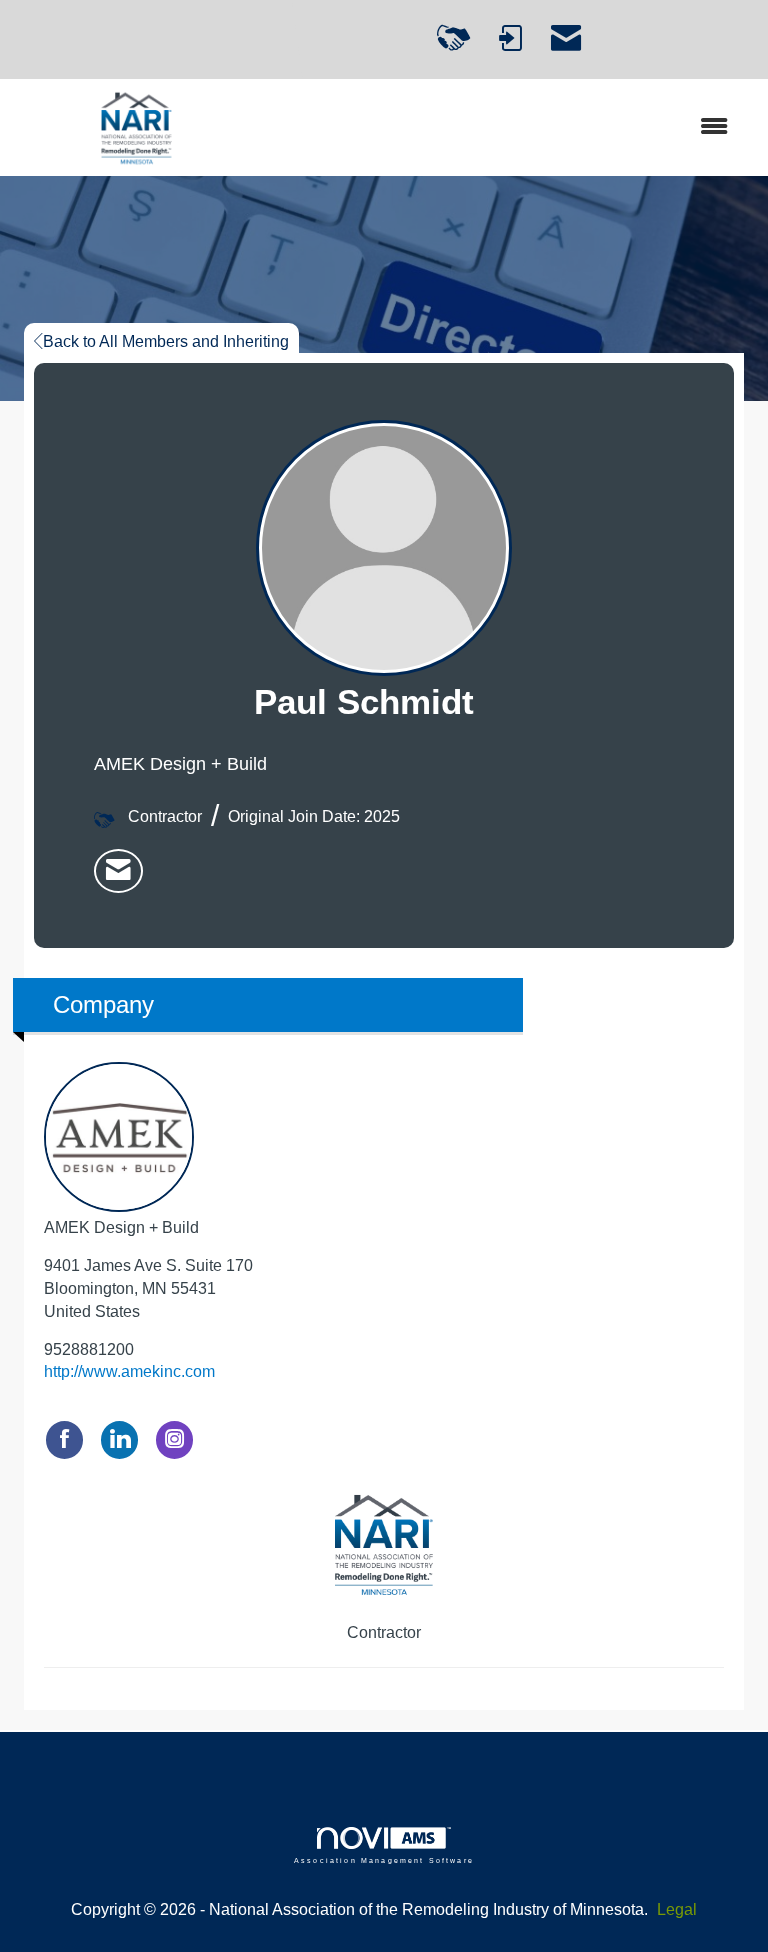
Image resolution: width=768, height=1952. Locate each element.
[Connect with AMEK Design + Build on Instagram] (174, 1439)
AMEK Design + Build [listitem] (121, 1227)
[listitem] (118, 871)
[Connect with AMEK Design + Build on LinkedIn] (119, 1439)
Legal (677, 1909)
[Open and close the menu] (503, 127)
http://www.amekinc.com (129, 1371)
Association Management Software (384, 1860)
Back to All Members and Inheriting (166, 341)
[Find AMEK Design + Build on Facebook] (64, 1439)
